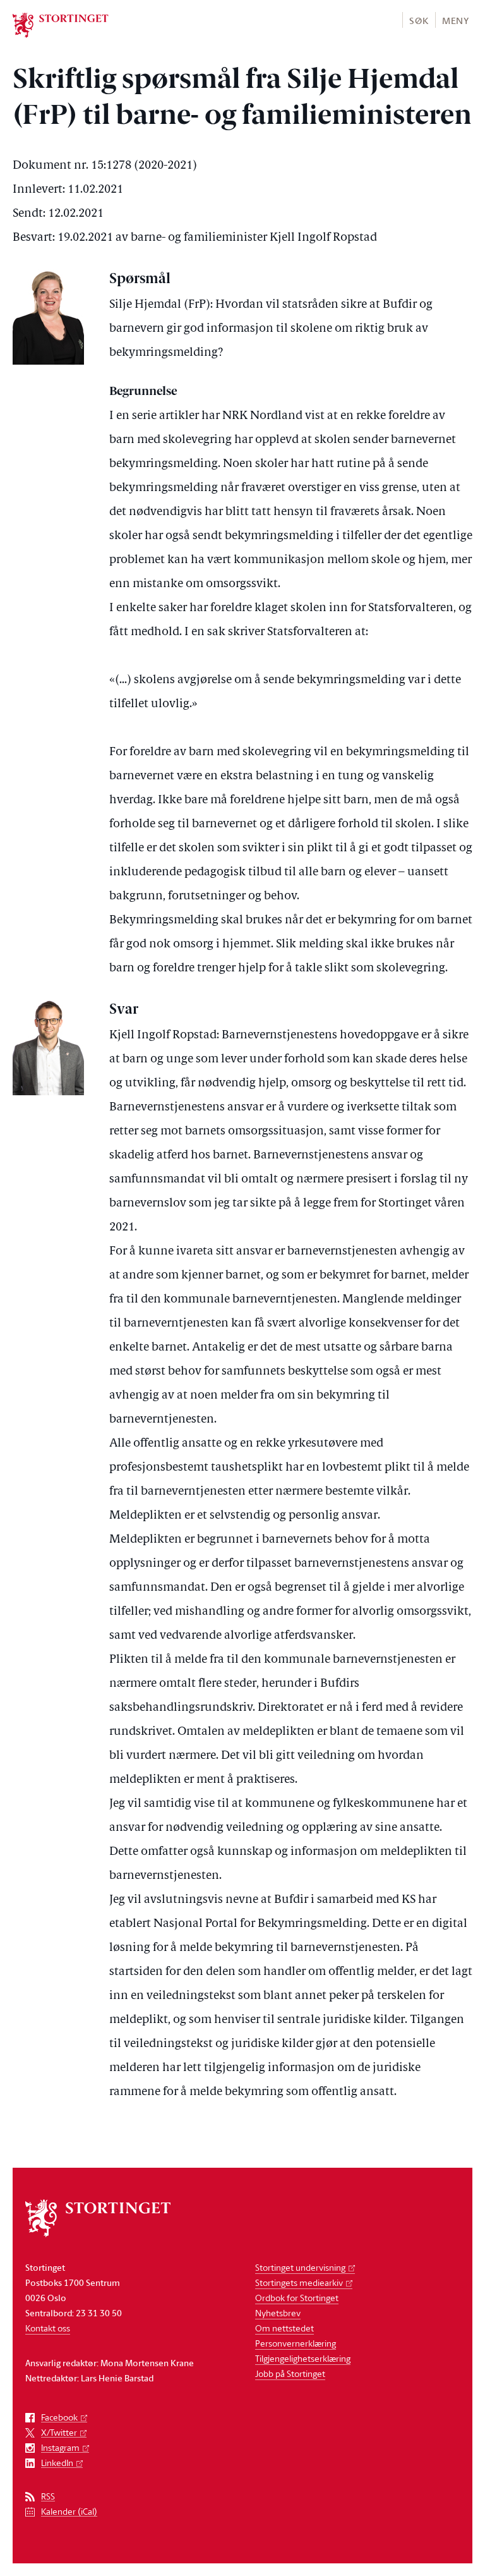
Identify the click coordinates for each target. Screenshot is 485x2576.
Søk (419, 21)
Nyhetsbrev (278, 2313)
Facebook (59, 2418)
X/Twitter (59, 2433)
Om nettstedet (284, 2328)
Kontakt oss (48, 2328)
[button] (418, 20)
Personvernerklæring (296, 2343)
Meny (456, 21)
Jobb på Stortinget (290, 2373)
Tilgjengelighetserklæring (303, 2358)
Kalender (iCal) (69, 2512)
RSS (48, 2497)
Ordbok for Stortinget (297, 2298)
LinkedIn (57, 2463)
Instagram (60, 2448)
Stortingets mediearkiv (299, 2282)
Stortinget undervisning (300, 2267)
